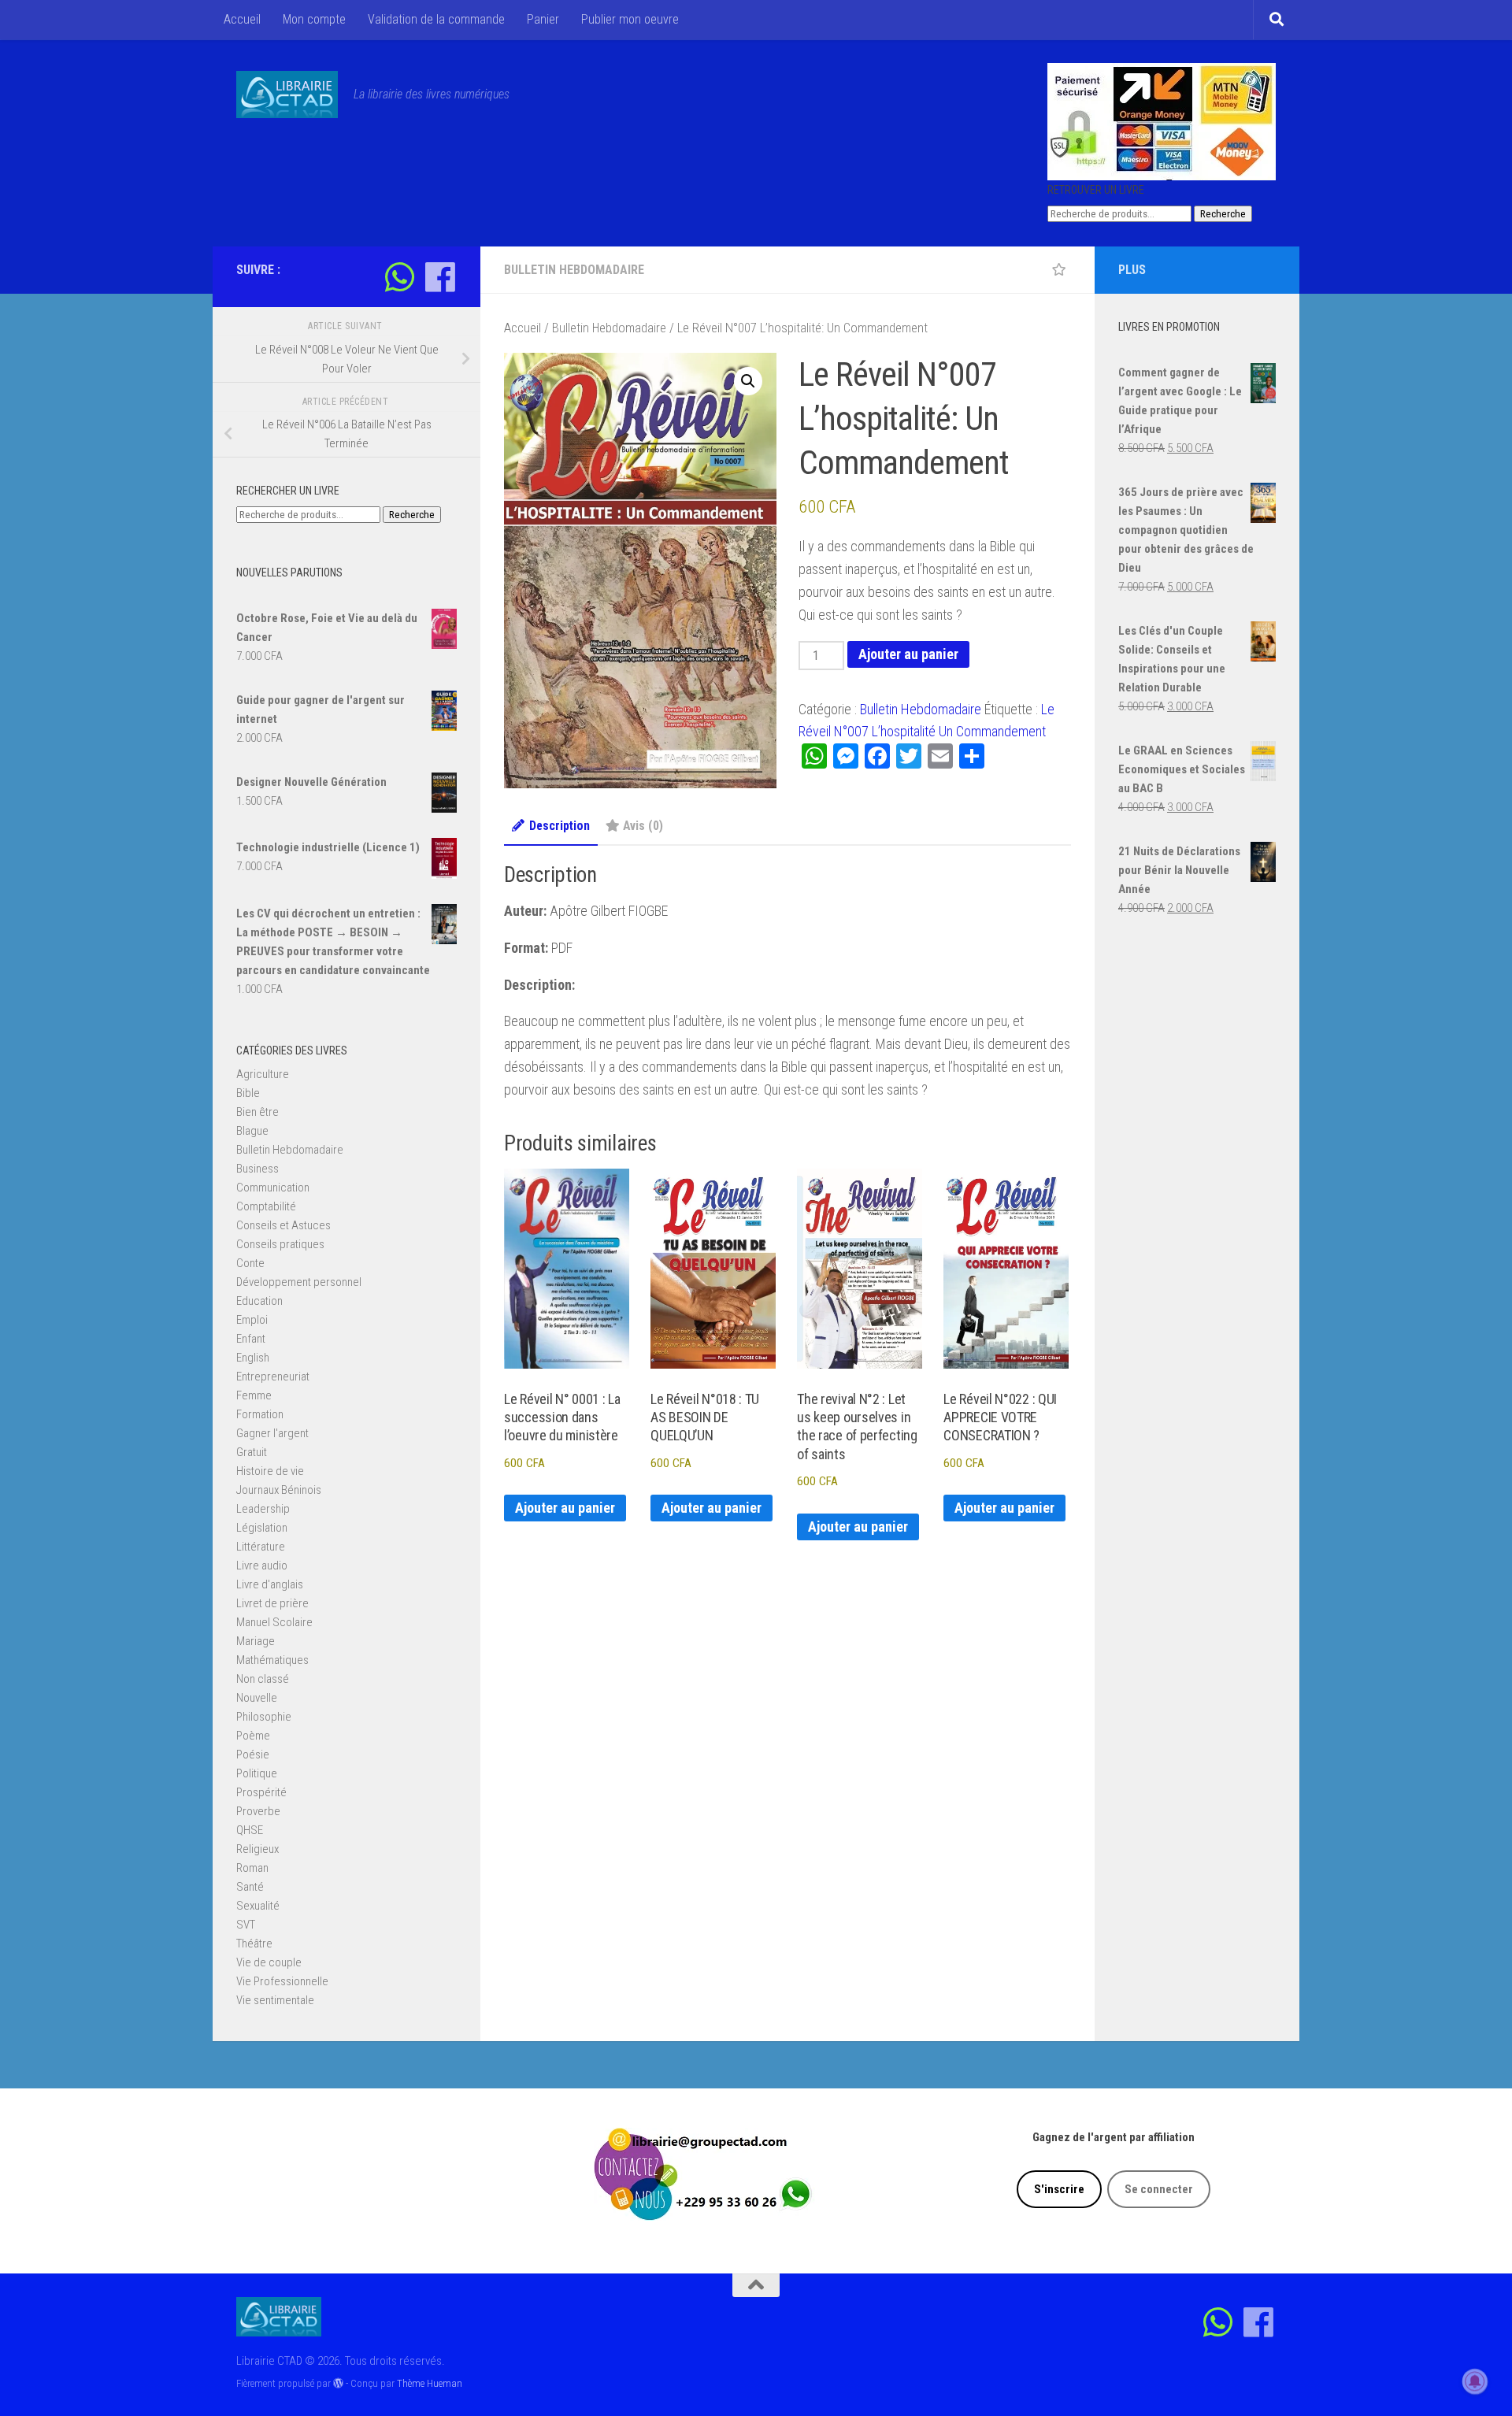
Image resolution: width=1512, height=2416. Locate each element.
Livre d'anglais (270, 1584)
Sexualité (258, 1906)
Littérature (261, 1547)
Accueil (242, 19)
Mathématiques (272, 1660)
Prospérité (261, 1792)
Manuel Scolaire (274, 1622)
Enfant (251, 1339)
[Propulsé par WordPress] (338, 2383)
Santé (250, 1887)
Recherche (1223, 214)
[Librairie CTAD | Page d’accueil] (287, 94)
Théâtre (254, 1944)
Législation (262, 1528)
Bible (248, 1093)
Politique (257, 1773)
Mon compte (314, 19)
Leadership (263, 1509)
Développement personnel (299, 1282)
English (253, 1358)
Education (259, 1301)
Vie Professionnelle (282, 1981)
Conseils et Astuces (283, 1225)
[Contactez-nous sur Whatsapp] (400, 277)
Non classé (263, 1679)
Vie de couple (269, 1962)
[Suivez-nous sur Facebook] (440, 277)
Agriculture (263, 1074)
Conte (250, 1263)
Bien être (258, 1112)
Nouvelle (257, 1698)
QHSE (250, 1830)
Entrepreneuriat (273, 1377)
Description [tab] (560, 826)
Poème (253, 1736)
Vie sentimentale (275, 2000)
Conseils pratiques (280, 1244)
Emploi (252, 1320)
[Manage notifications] (1475, 2381)
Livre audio (262, 1566)
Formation (260, 1414)
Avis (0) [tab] (643, 826)
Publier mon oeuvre (630, 19)
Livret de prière (272, 1603)
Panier (543, 19)
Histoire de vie (270, 1471)
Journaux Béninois (279, 1490)
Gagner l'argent (272, 1433)
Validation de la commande (436, 19)
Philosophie (264, 1717)
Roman (252, 1868)
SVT (246, 1925)
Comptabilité (266, 1206)
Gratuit (252, 1452)
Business (258, 1169)
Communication (273, 1188)
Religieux (258, 1849)
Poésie (253, 1755)
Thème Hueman (430, 2383)
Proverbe (258, 1811)
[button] (748, 381)
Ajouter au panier (908, 654)
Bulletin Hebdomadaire (574, 270)
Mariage (256, 1641)
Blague (252, 1131)
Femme (254, 1395)
